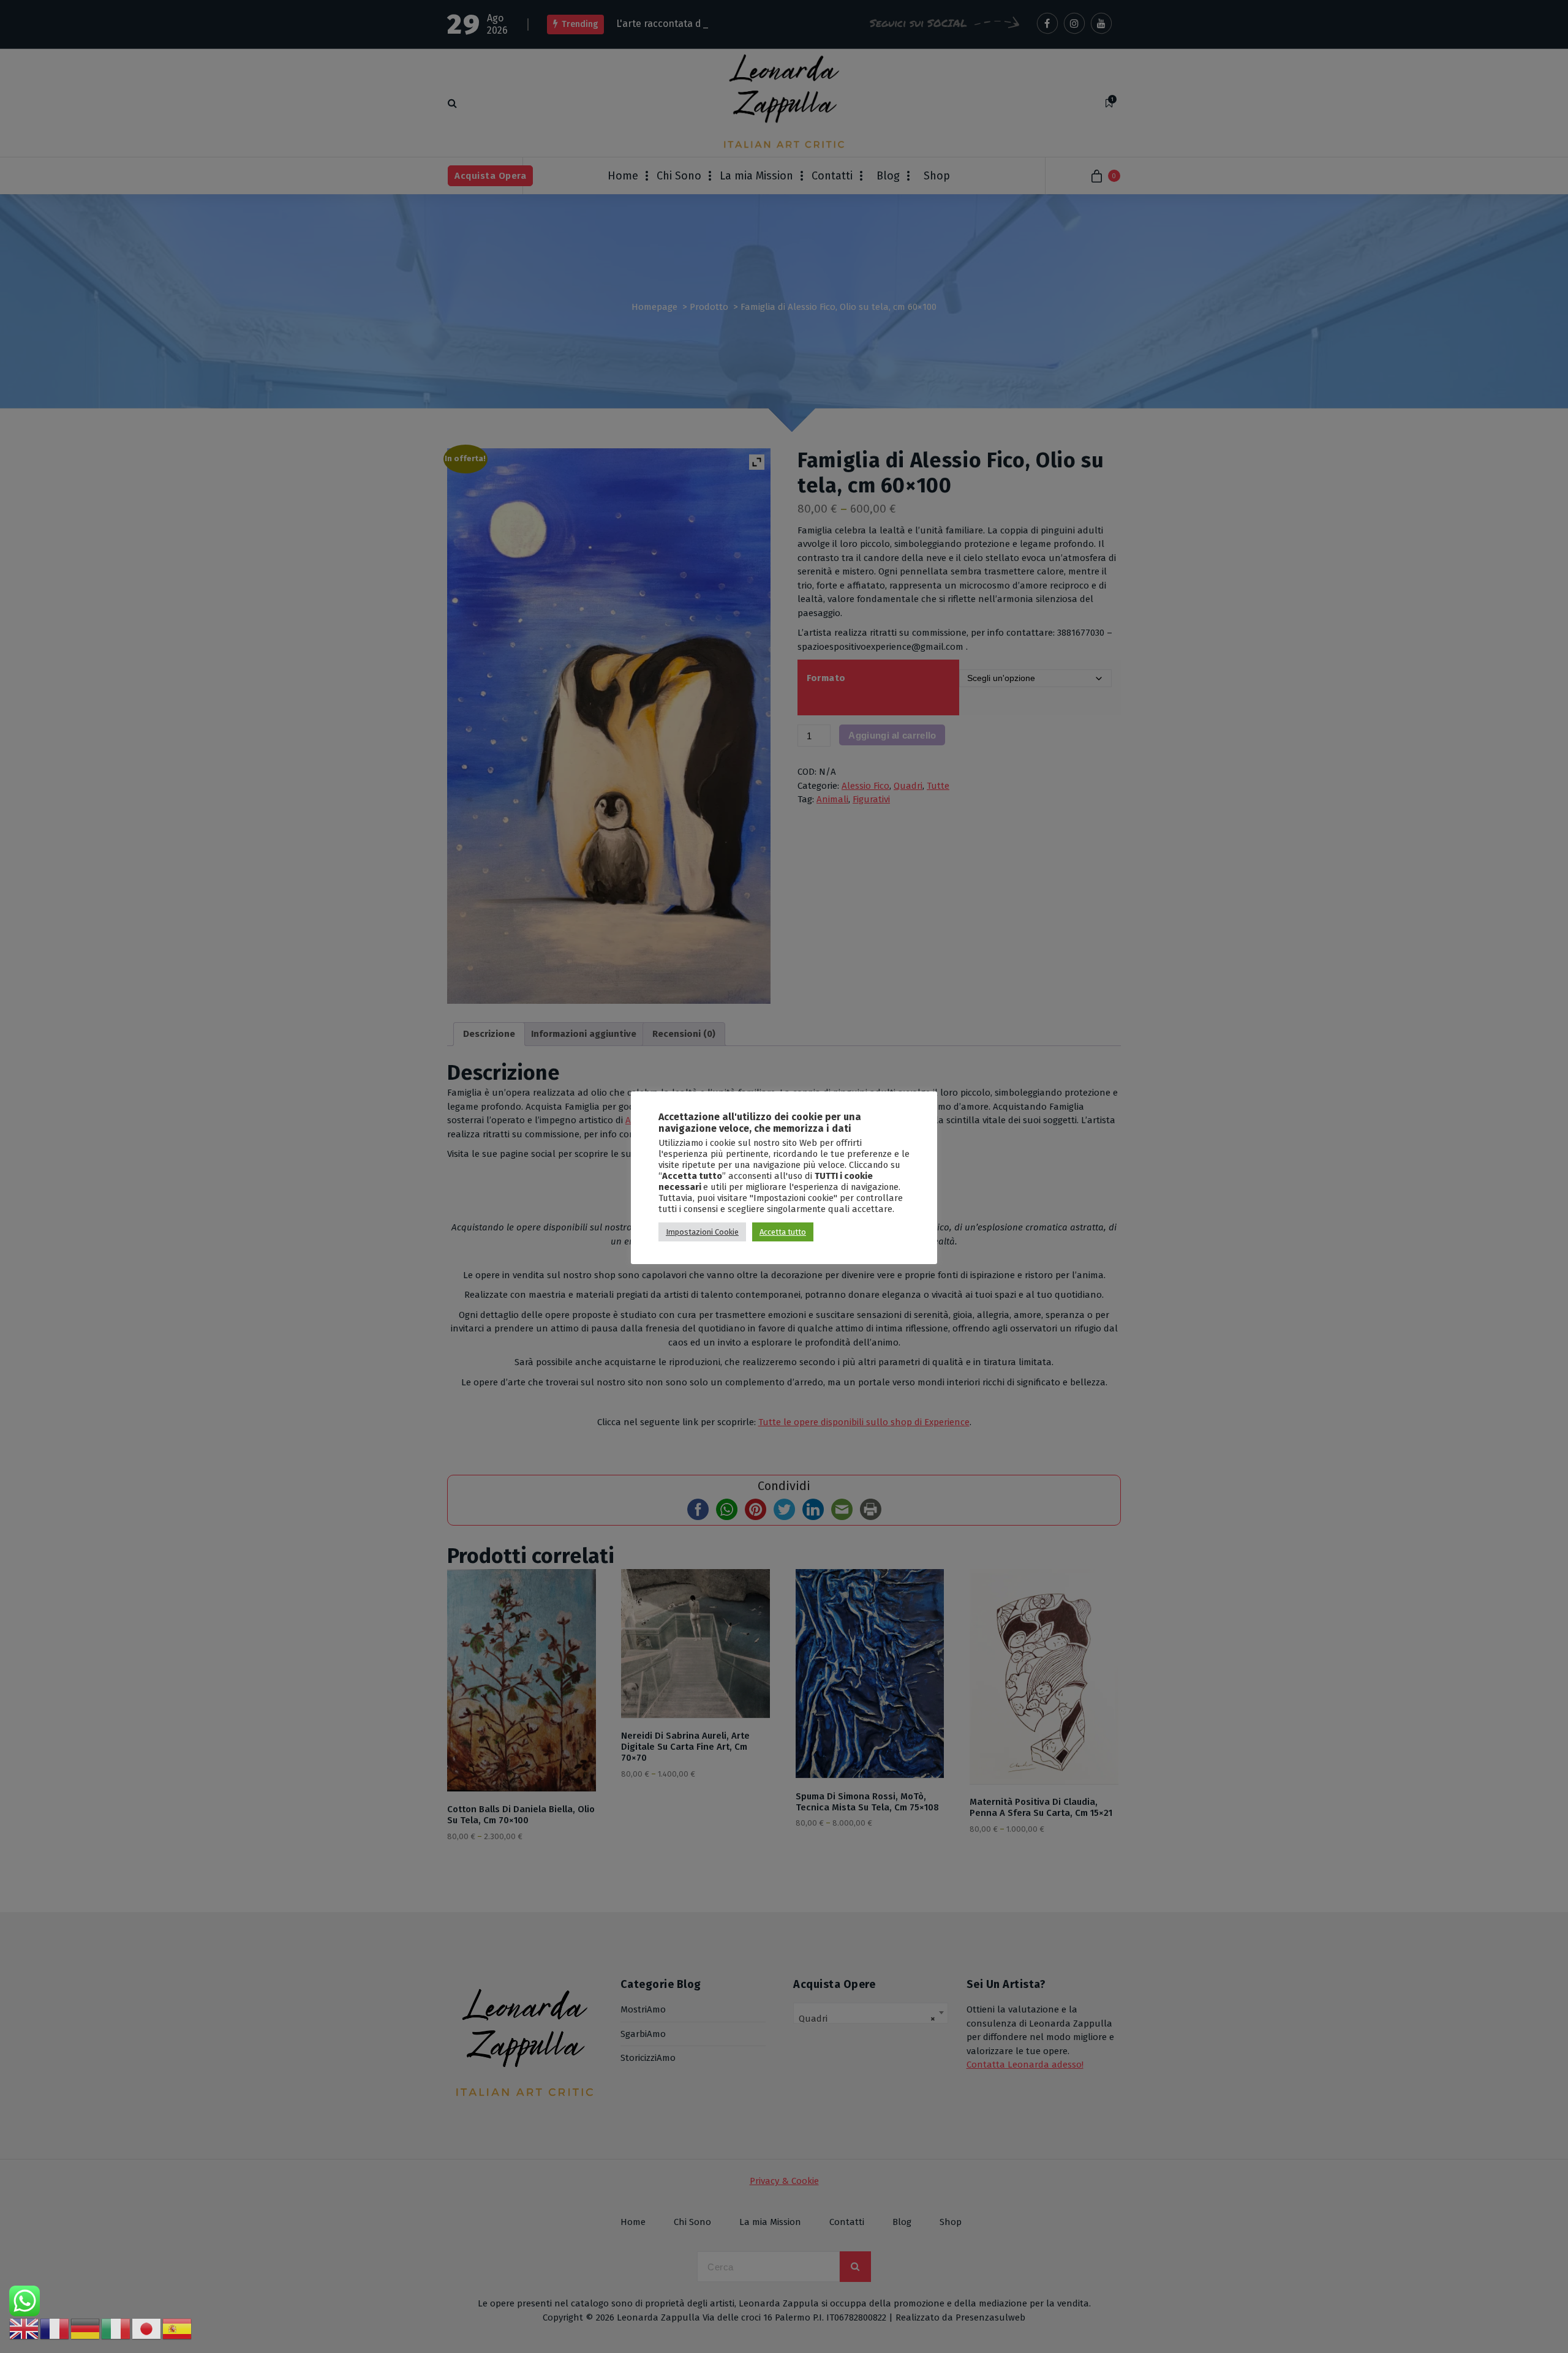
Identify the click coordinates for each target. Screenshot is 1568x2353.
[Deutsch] (86, 2329)
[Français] (55, 2329)
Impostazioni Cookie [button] (702, 1232)
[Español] (178, 2329)
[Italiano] (116, 2329)
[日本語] (147, 2329)
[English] (24, 2329)
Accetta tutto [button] (783, 1232)
